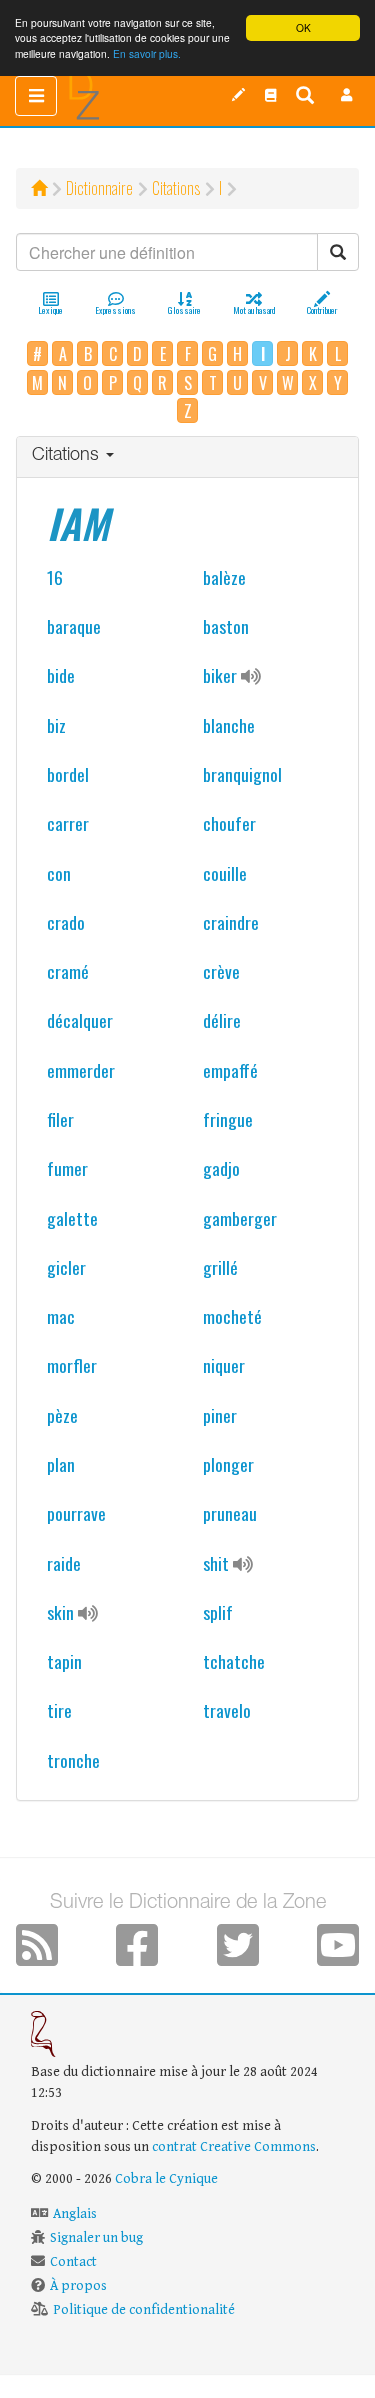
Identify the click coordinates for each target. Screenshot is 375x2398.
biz (56, 725)
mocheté (232, 1316)
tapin (64, 1661)
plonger (228, 1464)
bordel (68, 774)
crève (221, 971)
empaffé (230, 1070)
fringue (228, 1119)
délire (222, 1020)
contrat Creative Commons (234, 2147)
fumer (67, 1168)
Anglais (75, 2214)
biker (220, 675)
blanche (229, 725)
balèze (224, 577)
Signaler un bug (96, 2238)
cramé (68, 971)
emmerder (81, 1070)
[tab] (187, 457)
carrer (68, 823)
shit (216, 1563)
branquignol (242, 774)
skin (60, 1612)
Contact (73, 2262)
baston (226, 626)
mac (61, 1316)
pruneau (230, 1513)
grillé (220, 1267)
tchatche (234, 1661)
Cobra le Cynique (166, 2179)
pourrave (76, 1513)
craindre (231, 922)
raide (64, 1563)
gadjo (221, 1168)
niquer (224, 1365)
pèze (62, 1415)
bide (61, 675)
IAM (78, 523)
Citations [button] (68, 456)
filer (60, 1119)
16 (55, 577)
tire (59, 1710)
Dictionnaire (99, 188)
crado (66, 922)
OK (303, 27)
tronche (73, 1760)
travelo (227, 1710)
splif (218, 1612)
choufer (229, 823)
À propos (78, 2286)
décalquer (80, 1020)
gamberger (240, 1218)
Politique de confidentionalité (144, 2310)
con (59, 873)
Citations (176, 188)
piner (220, 1415)
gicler (66, 1267)
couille (225, 873)
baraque (74, 626)
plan (61, 1464)
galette (72, 1218)
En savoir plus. (147, 53)
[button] (347, 95)
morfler (72, 1365)
